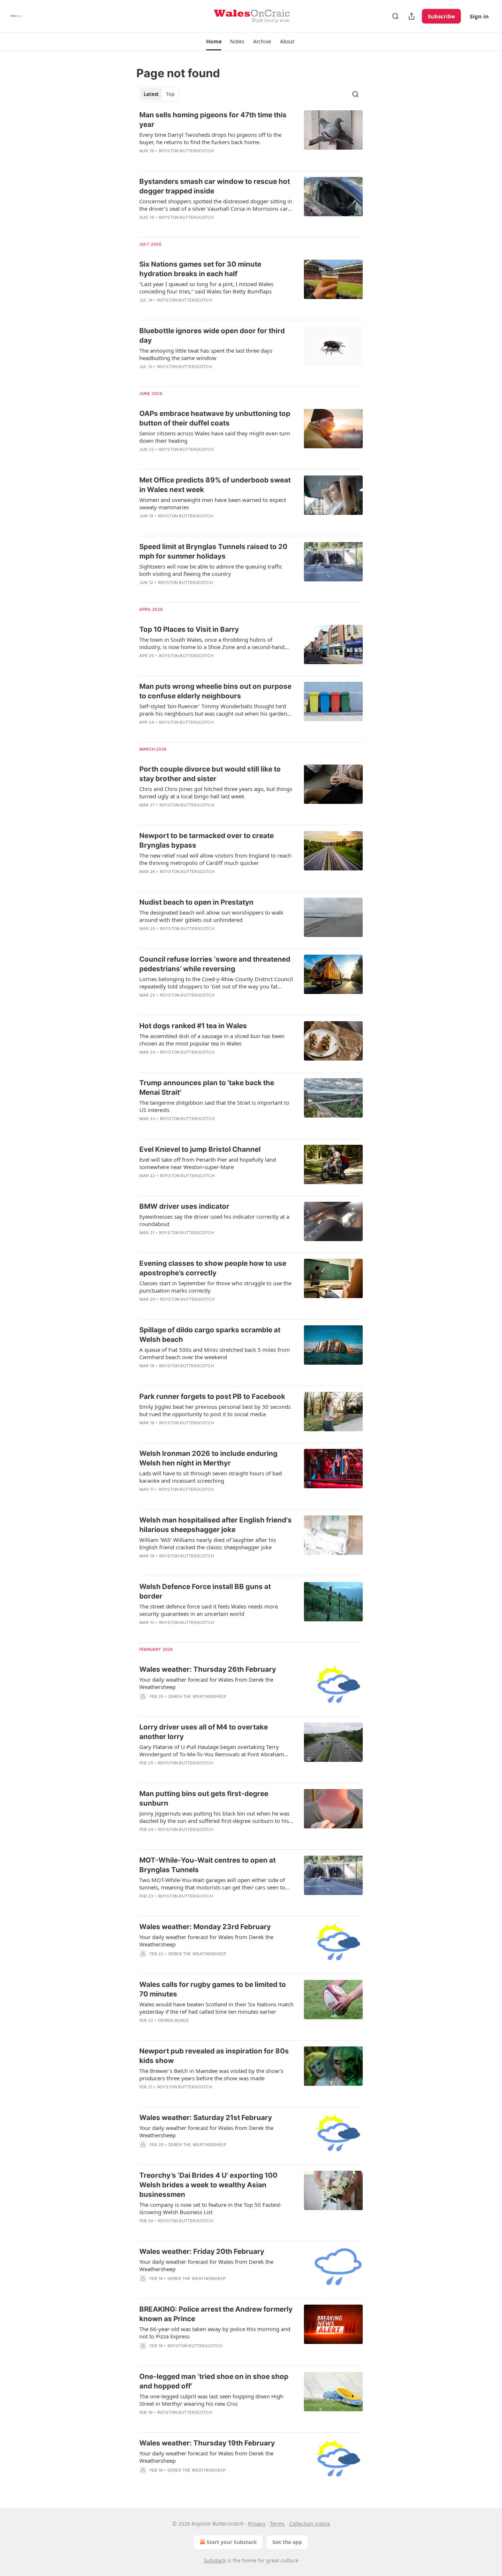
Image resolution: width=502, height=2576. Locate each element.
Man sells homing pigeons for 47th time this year (213, 120)
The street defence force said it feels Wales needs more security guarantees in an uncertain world (209, 1610)
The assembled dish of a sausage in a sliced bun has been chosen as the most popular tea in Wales (212, 1040)
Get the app (287, 2542)
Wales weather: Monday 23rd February (205, 1927)
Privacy (257, 2524)
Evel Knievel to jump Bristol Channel (200, 1149)
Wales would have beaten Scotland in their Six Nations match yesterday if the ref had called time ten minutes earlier (216, 2008)
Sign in (479, 16)
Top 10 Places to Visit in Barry (189, 629)
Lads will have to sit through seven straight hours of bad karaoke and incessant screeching (211, 1477)
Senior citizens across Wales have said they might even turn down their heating (215, 437)
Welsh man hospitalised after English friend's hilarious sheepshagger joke (216, 1525)
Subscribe (441, 16)
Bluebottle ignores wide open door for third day (212, 336)
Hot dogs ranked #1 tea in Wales (193, 1026)
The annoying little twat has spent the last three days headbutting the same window (206, 354)
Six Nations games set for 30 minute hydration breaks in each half (200, 269)
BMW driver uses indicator (184, 1206)
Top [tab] (170, 94)
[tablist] (159, 94)
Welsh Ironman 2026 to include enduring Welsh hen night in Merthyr (208, 1458)
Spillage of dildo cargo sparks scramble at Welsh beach (210, 1335)
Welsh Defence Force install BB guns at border (205, 1591)
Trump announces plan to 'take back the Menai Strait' (207, 1088)
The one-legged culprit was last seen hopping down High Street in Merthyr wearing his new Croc (211, 2400)
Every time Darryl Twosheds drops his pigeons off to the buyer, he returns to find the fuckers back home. (210, 138)
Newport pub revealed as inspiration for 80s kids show (214, 2056)
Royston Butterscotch (186, 151)
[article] (251, 138)
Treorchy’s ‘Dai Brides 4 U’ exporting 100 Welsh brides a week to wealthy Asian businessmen (208, 2185)
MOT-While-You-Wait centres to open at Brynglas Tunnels (207, 1865)
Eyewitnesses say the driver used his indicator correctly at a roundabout (214, 1220)
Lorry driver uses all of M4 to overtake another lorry (204, 1732)
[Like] (144, 376)
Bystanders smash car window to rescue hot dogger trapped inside (215, 186)
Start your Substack (232, 2542)
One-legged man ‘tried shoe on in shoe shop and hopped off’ (214, 2381)
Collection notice (310, 2524)
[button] (214, 42)
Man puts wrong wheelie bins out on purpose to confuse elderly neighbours (215, 691)
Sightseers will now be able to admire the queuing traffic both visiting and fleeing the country (211, 570)
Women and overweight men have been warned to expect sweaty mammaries (213, 503)
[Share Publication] (412, 16)
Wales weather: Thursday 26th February (208, 1669)
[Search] (395, 16)
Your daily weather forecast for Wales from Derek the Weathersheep (206, 1683)
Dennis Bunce (173, 2020)
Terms (277, 2524)
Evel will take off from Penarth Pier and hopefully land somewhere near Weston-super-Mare (208, 1163)
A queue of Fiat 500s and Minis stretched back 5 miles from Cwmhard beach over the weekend (215, 1353)
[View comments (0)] (196, 160)
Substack (215, 2560)
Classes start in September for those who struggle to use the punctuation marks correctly (215, 1287)
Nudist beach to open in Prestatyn (196, 902)
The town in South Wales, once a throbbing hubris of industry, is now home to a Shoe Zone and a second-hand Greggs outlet (212, 643)
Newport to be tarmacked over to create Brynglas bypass (207, 840)
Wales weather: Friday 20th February (202, 2251)
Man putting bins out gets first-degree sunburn (204, 1798)
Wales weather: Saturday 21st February (206, 2118)
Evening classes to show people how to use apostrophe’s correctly (213, 1268)
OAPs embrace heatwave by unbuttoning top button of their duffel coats (215, 418)
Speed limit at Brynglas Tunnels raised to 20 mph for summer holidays (213, 551)
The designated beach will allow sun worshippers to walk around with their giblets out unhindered (211, 916)
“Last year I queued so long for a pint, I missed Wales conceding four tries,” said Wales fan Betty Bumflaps (206, 288)
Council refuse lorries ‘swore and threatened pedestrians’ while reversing (215, 964)
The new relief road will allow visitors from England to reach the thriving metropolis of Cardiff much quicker (215, 859)
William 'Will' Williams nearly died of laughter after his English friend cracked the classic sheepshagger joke (208, 1543)
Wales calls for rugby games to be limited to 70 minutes (213, 1989)
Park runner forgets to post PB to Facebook (212, 1396)
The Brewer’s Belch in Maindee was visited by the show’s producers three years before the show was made (211, 2074)
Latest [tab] (151, 94)
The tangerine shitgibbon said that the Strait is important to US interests (214, 1106)
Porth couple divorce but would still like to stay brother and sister (210, 774)
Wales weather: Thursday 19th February (207, 2443)
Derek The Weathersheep (197, 1696)
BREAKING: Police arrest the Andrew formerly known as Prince (216, 2314)
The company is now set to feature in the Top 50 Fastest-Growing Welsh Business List (211, 2208)
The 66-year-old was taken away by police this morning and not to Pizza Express (215, 2333)
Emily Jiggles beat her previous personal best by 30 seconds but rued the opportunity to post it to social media (215, 1410)
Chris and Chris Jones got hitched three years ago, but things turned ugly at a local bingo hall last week (216, 792)
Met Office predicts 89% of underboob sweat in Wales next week (215, 485)
